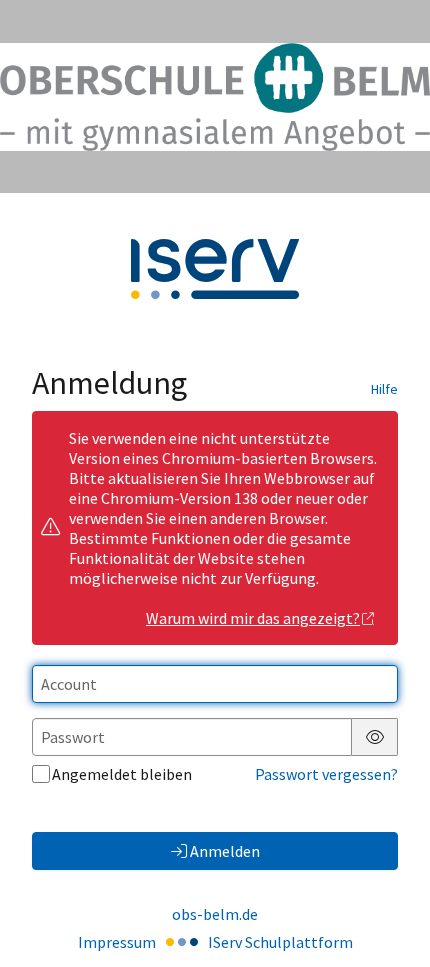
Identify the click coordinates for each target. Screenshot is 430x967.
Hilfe (384, 389)
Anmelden (225, 851)
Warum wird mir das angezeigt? (253, 618)
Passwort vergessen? (326, 774)
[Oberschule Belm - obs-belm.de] (215, 97)
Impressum (117, 942)
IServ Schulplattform (280, 942)
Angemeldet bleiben (122, 774)
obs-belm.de (215, 914)
